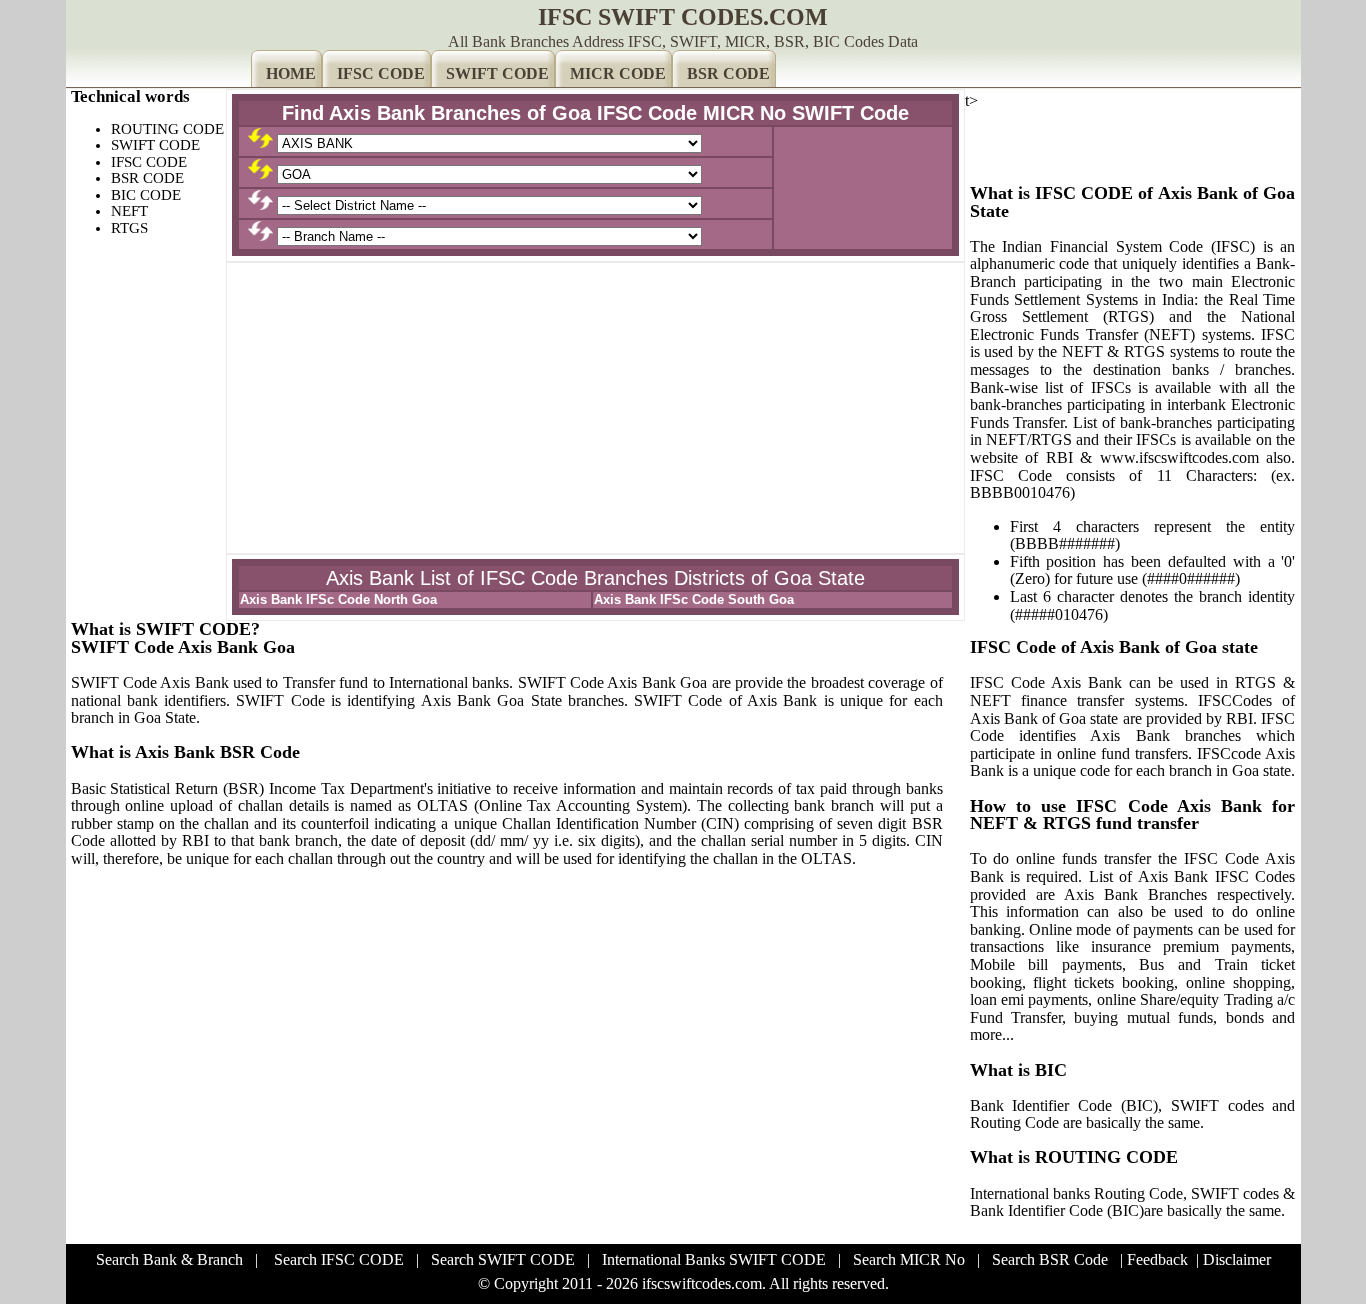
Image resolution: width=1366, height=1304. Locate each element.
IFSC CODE (381, 73)
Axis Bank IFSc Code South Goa (694, 599)
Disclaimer (1237, 1259)
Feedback (1157, 1259)
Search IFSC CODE (339, 1259)
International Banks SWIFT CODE (714, 1259)
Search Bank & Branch (169, 1259)
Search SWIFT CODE (503, 1259)
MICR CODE (618, 73)
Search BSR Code (1050, 1259)
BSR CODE (728, 73)
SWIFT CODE (497, 73)
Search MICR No (909, 1259)
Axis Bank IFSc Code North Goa (338, 599)
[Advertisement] (595, 408)
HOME (291, 73)
